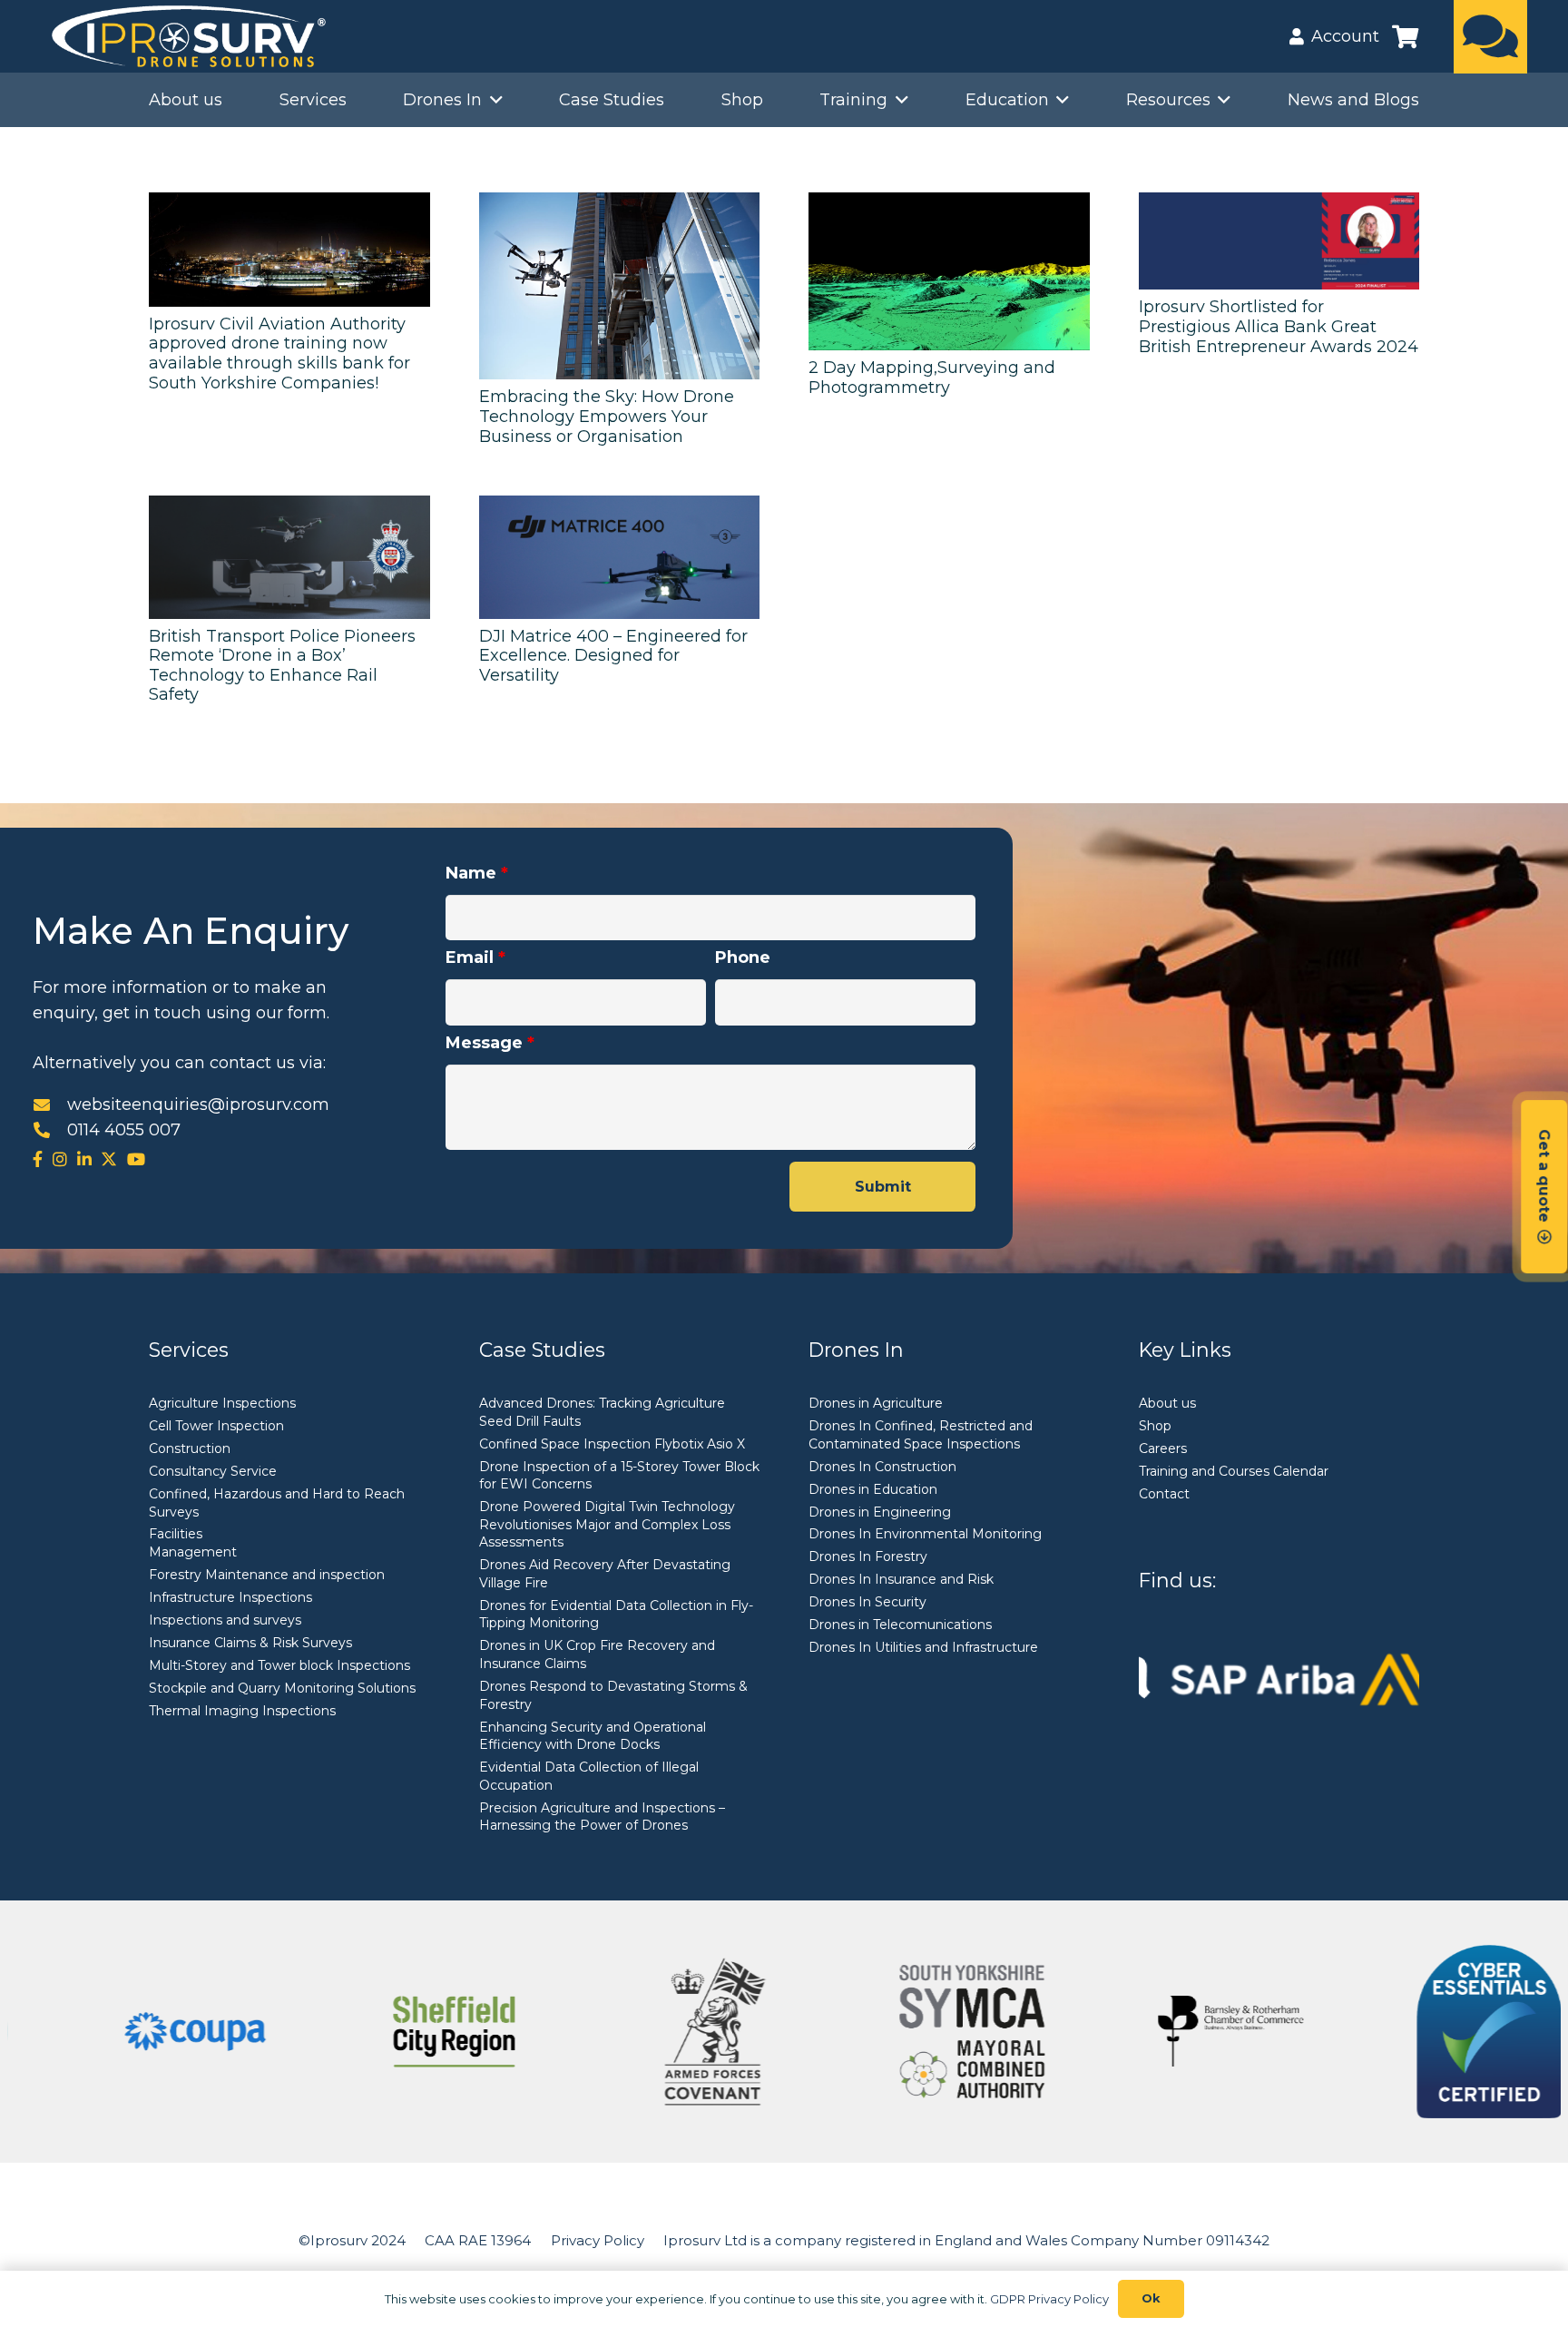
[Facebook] (38, 1159)
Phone (743, 957)
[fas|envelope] (50, 1105)
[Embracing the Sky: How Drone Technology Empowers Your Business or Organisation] (620, 286)
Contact (1164, 1494)
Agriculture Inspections (222, 1403)
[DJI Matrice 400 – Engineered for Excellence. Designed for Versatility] (620, 557)
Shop (1155, 1426)
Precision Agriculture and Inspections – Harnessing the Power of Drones (602, 1817)
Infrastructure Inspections (230, 1597)
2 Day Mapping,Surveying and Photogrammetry (932, 378)
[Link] (1490, 36)
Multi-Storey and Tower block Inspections (279, 1665)
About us (1167, 1403)
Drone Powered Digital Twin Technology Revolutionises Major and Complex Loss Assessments (607, 1524)
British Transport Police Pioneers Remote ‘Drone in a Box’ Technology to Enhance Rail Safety (282, 666)
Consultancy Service (213, 1471)
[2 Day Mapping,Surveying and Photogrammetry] (949, 271)
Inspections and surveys (225, 1620)
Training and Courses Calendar (1234, 1471)
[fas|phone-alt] (50, 1130)
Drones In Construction (882, 1467)
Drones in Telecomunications (900, 1625)
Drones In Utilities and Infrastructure (923, 1647)
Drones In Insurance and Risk (901, 1579)
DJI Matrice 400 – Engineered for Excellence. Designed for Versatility (613, 656)
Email (475, 957)
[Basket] (1405, 36)
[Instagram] (60, 1159)
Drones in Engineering (880, 1512)
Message (490, 1043)
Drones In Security (867, 1602)
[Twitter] (109, 1159)
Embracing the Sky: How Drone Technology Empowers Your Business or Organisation (607, 416)
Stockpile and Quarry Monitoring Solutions (282, 1688)
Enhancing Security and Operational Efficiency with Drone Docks (593, 1736)
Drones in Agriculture (876, 1403)
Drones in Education (873, 1489)
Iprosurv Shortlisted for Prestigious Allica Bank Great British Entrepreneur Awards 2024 (1279, 326)
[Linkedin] (84, 1159)
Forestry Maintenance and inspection (267, 1575)
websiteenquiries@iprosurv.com (198, 1105)
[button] (492, 100)
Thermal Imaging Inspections (242, 1711)
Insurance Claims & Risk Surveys (250, 1643)
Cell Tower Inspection (216, 1426)
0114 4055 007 (124, 1130)
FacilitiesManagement (193, 1543)
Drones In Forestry (868, 1556)
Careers (1163, 1448)
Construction (190, 1448)
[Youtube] (136, 1159)
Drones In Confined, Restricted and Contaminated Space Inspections (921, 1435)
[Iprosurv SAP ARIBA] (1279, 1678)
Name (477, 873)
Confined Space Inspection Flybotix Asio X (612, 1444)
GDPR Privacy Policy (1049, 2299)
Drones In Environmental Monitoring (925, 1534)
